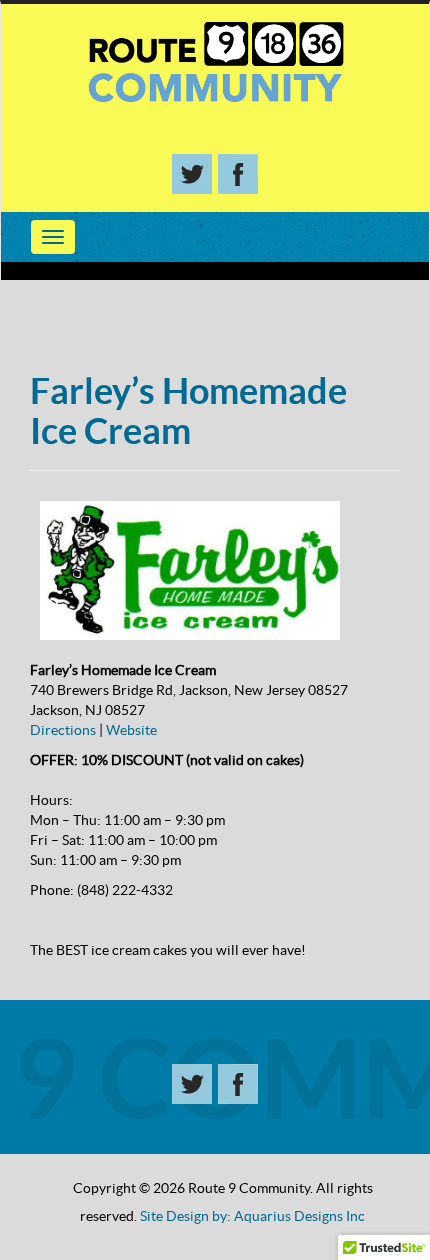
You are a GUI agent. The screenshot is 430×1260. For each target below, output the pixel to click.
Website (131, 730)
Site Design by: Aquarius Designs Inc (252, 1216)
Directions (63, 730)
